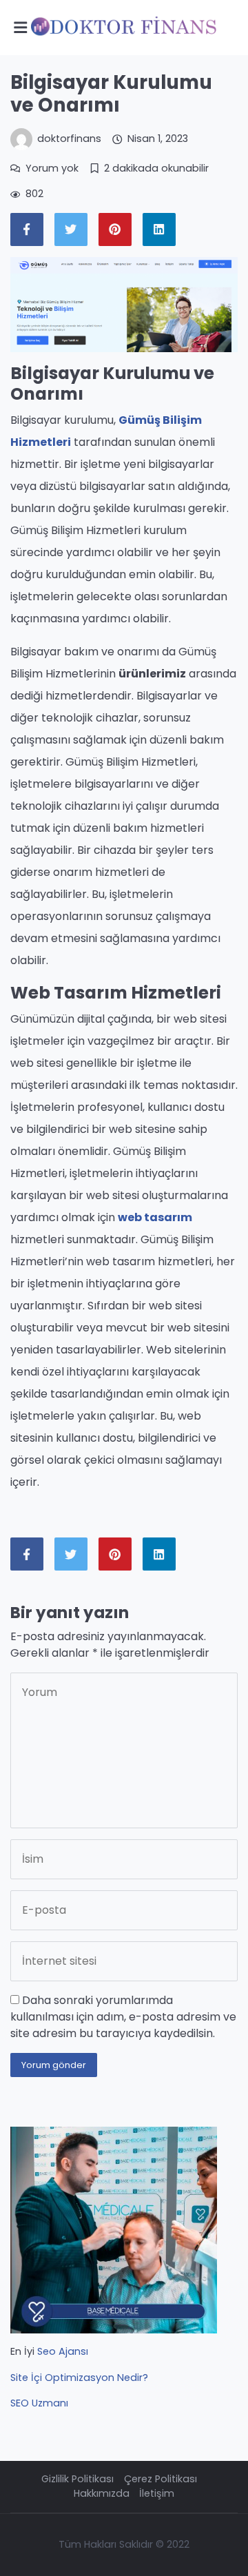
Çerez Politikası (161, 2479)
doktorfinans (69, 139)
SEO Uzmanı (39, 2403)
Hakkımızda (102, 2493)
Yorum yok (52, 168)
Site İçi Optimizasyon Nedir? (79, 2378)
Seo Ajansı (63, 2351)
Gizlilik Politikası (77, 2479)
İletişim (157, 2493)
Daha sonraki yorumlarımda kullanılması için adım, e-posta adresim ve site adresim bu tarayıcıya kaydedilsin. (123, 2017)
